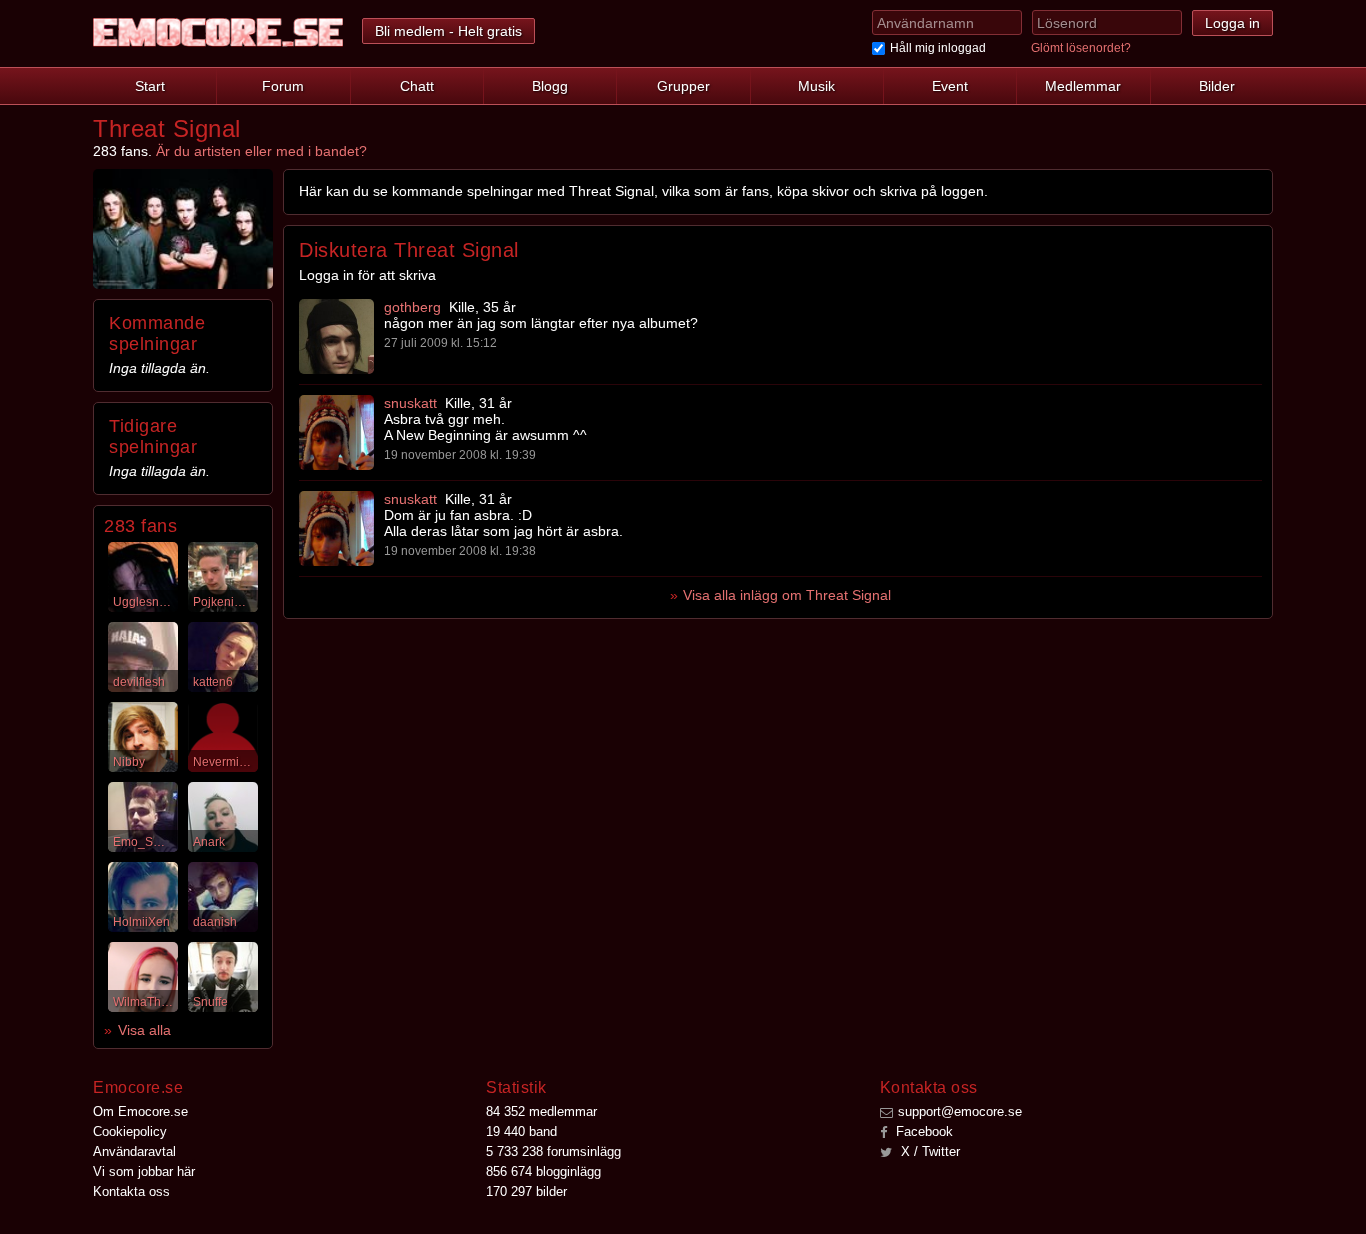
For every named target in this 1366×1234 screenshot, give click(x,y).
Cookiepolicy (130, 1131)
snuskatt (410, 403)
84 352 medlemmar (541, 1111)
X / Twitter (928, 1151)
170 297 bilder (526, 1191)
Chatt (417, 86)
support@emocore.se (960, 1111)
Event (950, 86)
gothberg (412, 307)
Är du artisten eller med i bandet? (261, 151)
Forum (283, 86)
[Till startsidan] (218, 32)
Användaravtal (134, 1151)
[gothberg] (336, 336)
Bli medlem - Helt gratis (448, 31)
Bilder (1217, 86)
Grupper (683, 86)
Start (150, 86)
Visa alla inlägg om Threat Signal (787, 595)
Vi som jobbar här (144, 1171)
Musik (816, 86)
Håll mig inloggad (938, 48)
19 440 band (521, 1131)
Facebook (922, 1131)
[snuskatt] (336, 432)
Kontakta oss (131, 1191)
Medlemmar (1083, 86)
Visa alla (144, 1030)
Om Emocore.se (140, 1111)
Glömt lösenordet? (1081, 48)
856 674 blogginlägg (543, 1171)
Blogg (550, 86)
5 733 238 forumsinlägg (553, 1151)
